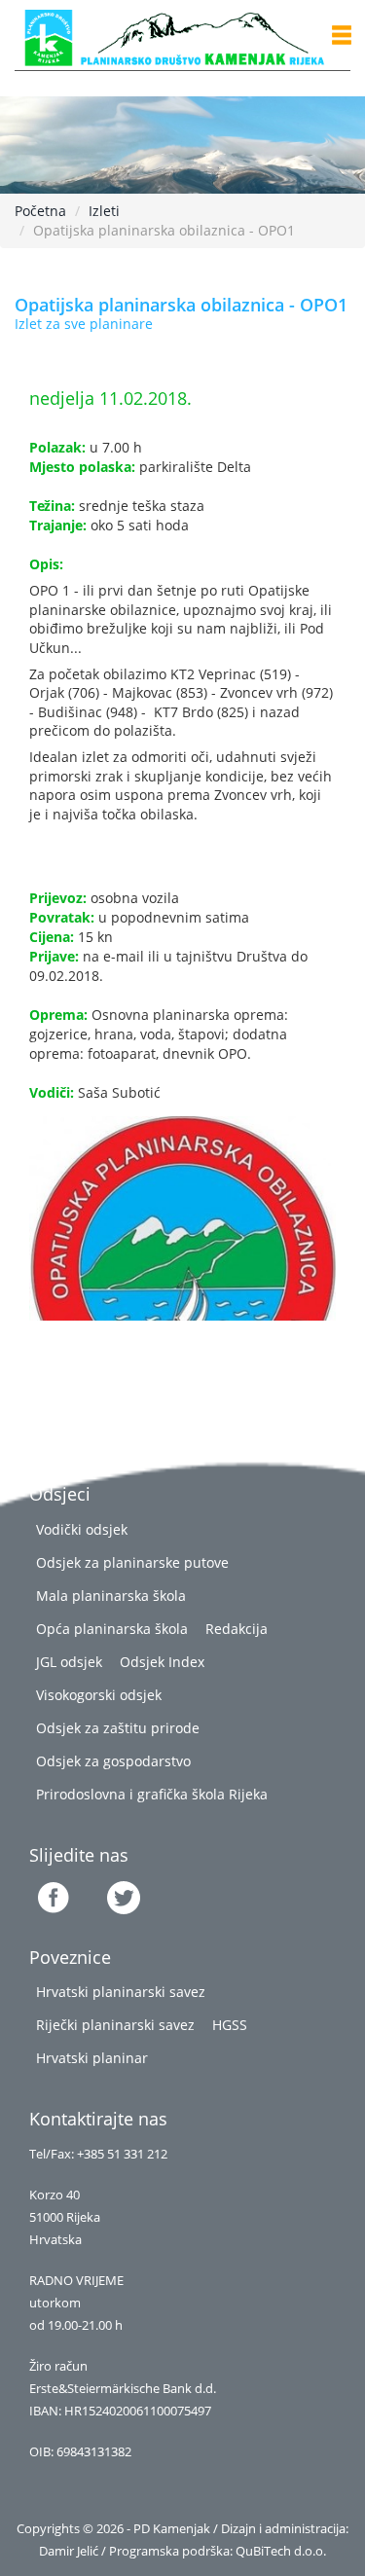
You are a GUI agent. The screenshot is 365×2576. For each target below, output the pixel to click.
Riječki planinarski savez (115, 2025)
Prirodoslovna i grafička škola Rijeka (152, 1794)
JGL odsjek (69, 1662)
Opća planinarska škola (112, 1629)
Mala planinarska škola (111, 1596)
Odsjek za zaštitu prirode (118, 1728)
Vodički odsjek (82, 1529)
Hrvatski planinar (92, 2058)
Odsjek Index (162, 1662)
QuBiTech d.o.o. (281, 2551)
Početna (40, 211)
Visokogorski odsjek (99, 1695)
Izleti (104, 211)
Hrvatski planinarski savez (121, 1992)
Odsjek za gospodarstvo (113, 1761)
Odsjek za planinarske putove (132, 1562)
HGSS (230, 2025)
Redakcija (237, 1629)
